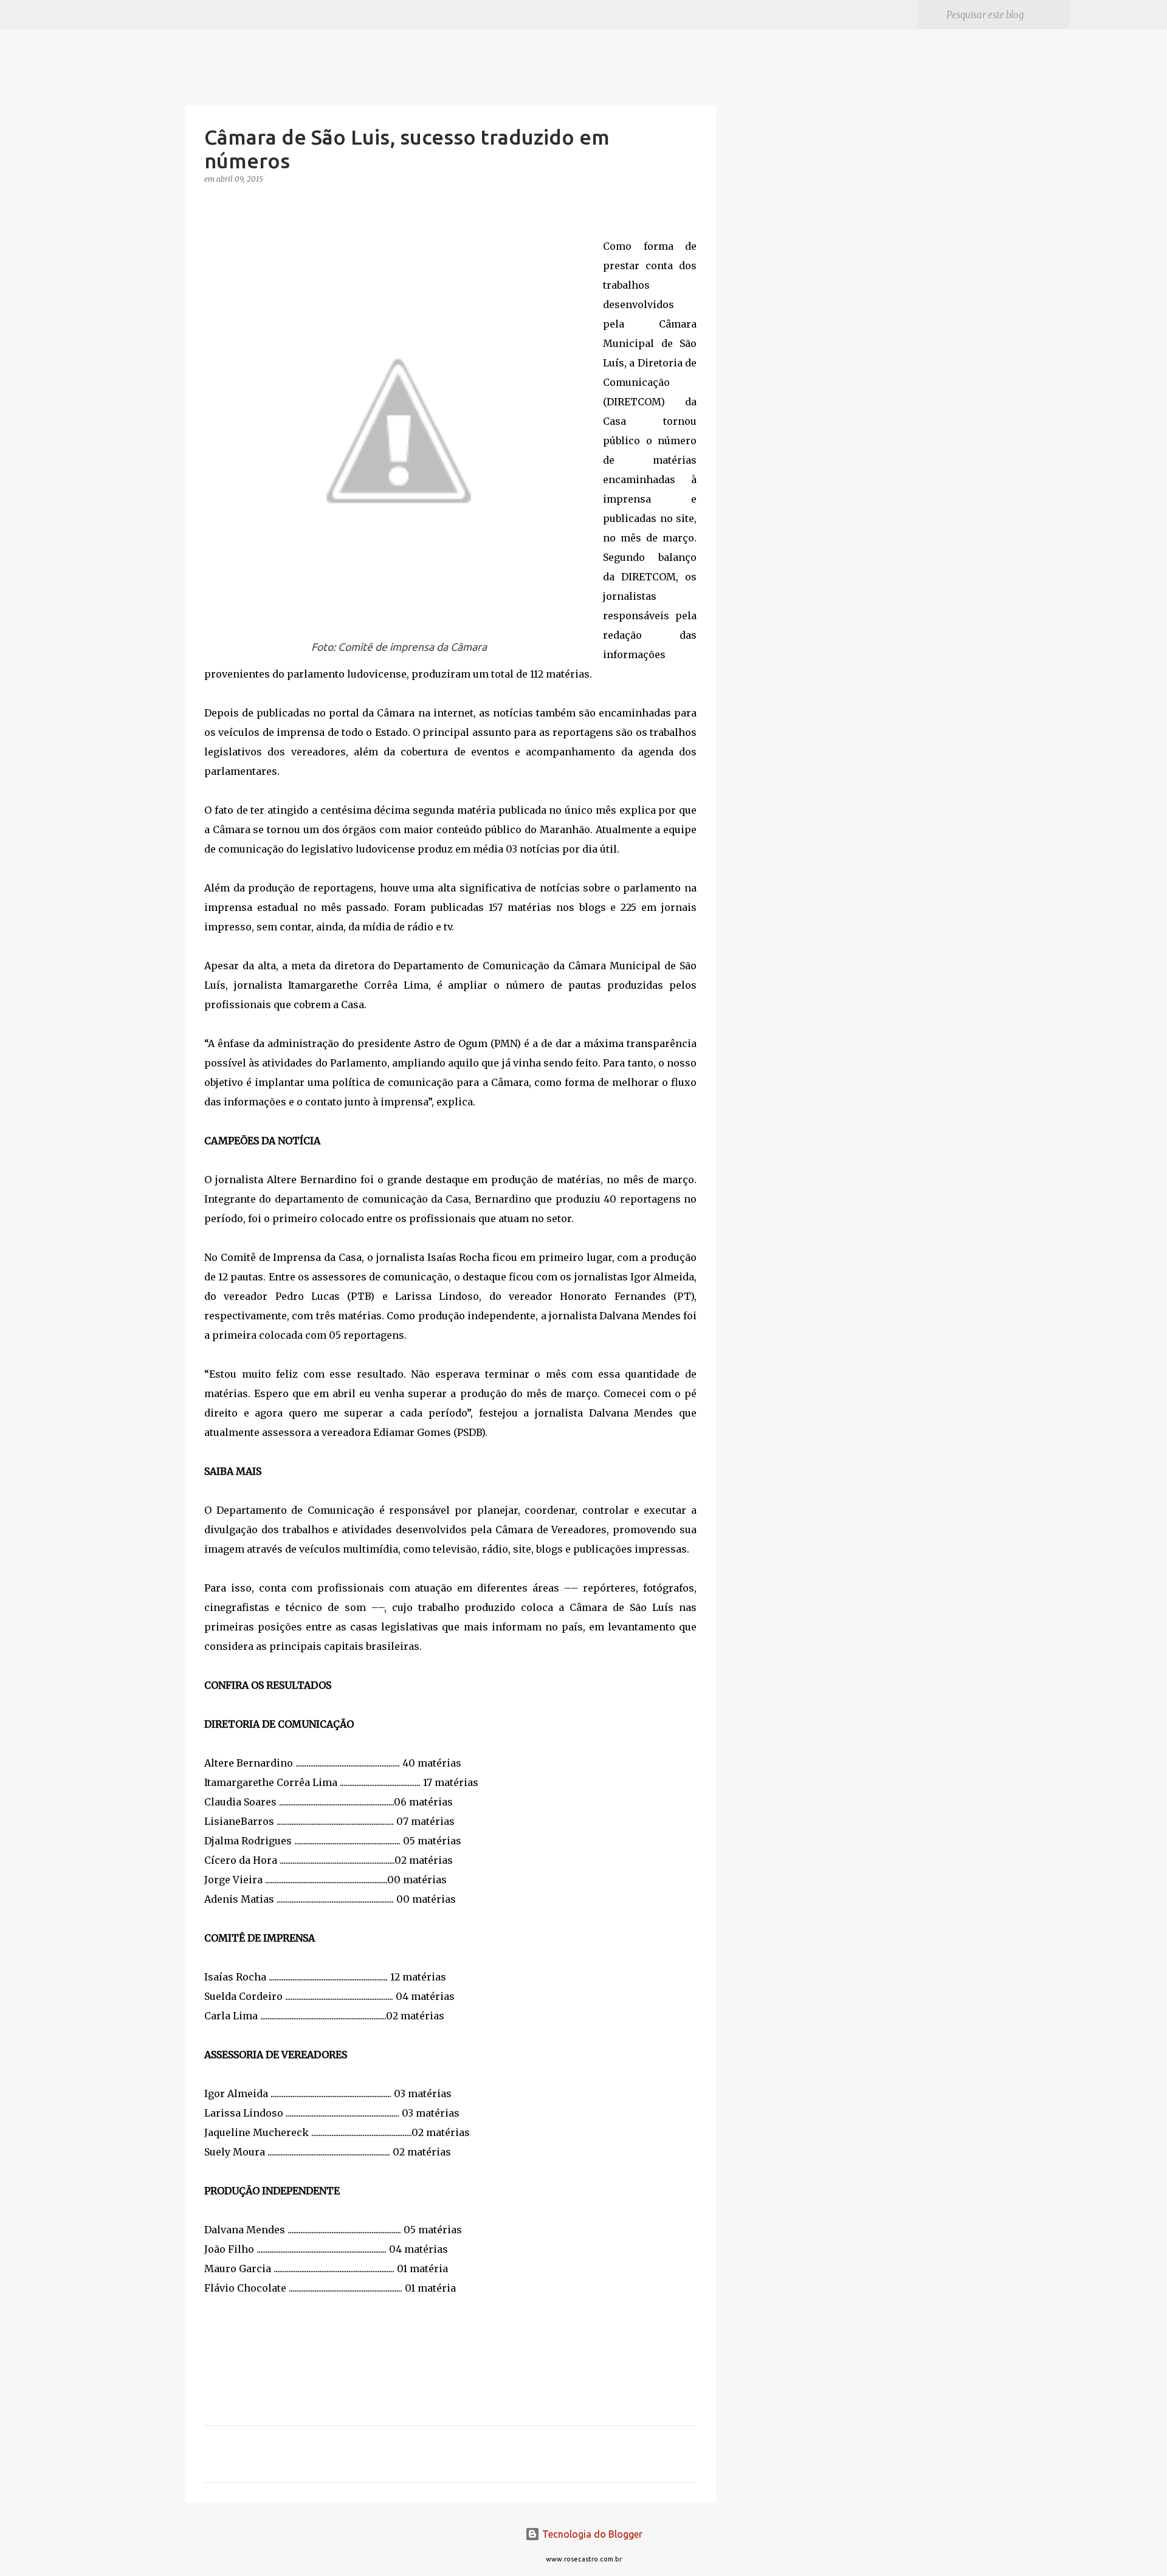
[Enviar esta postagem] (212, 2348)
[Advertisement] (778, 525)
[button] (212, 204)
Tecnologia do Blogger (591, 2534)
